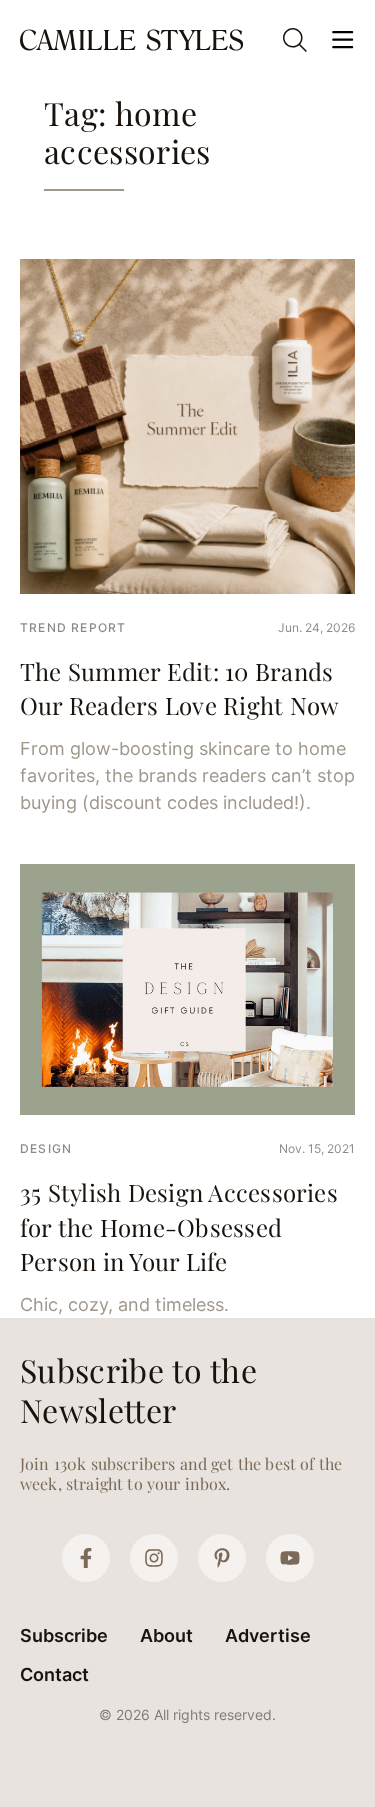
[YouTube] (290, 1558)
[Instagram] (154, 1558)
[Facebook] (86, 1558)
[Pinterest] (222, 1558)
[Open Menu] (343, 40)
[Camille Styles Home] (133, 40)
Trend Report (73, 627)
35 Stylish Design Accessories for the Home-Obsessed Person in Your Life (179, 1226)
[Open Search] (295, 40)
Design (46, 1148)
